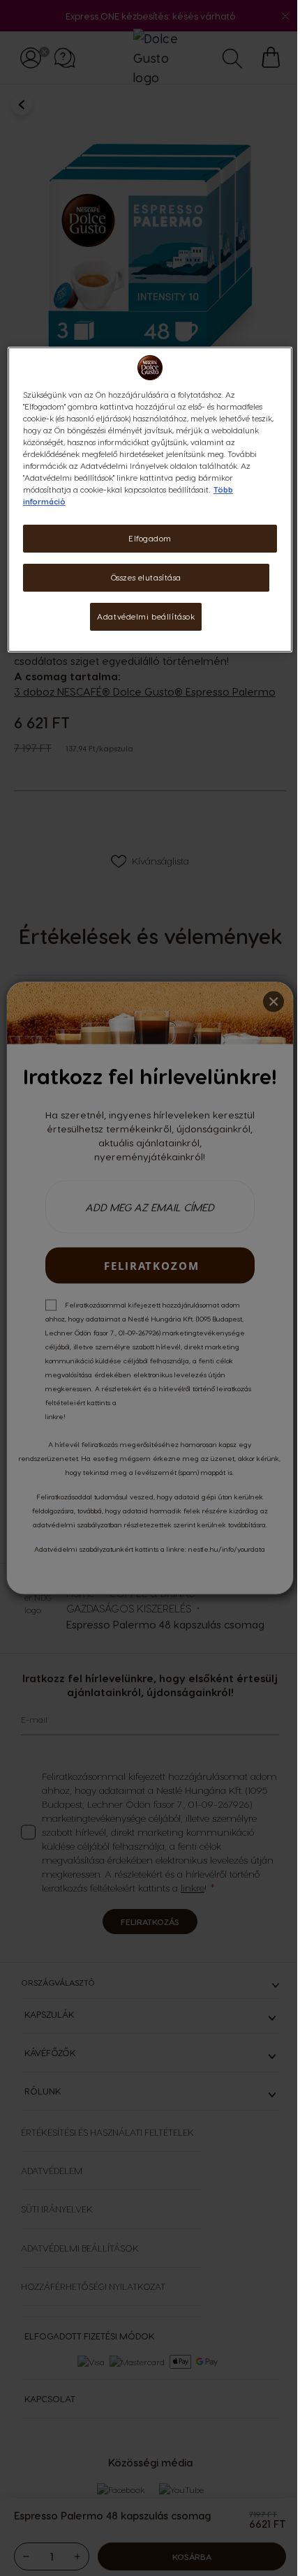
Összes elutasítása (146, 577)
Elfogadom (150, 538)
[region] (150, 500)
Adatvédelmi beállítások (146, 616)
